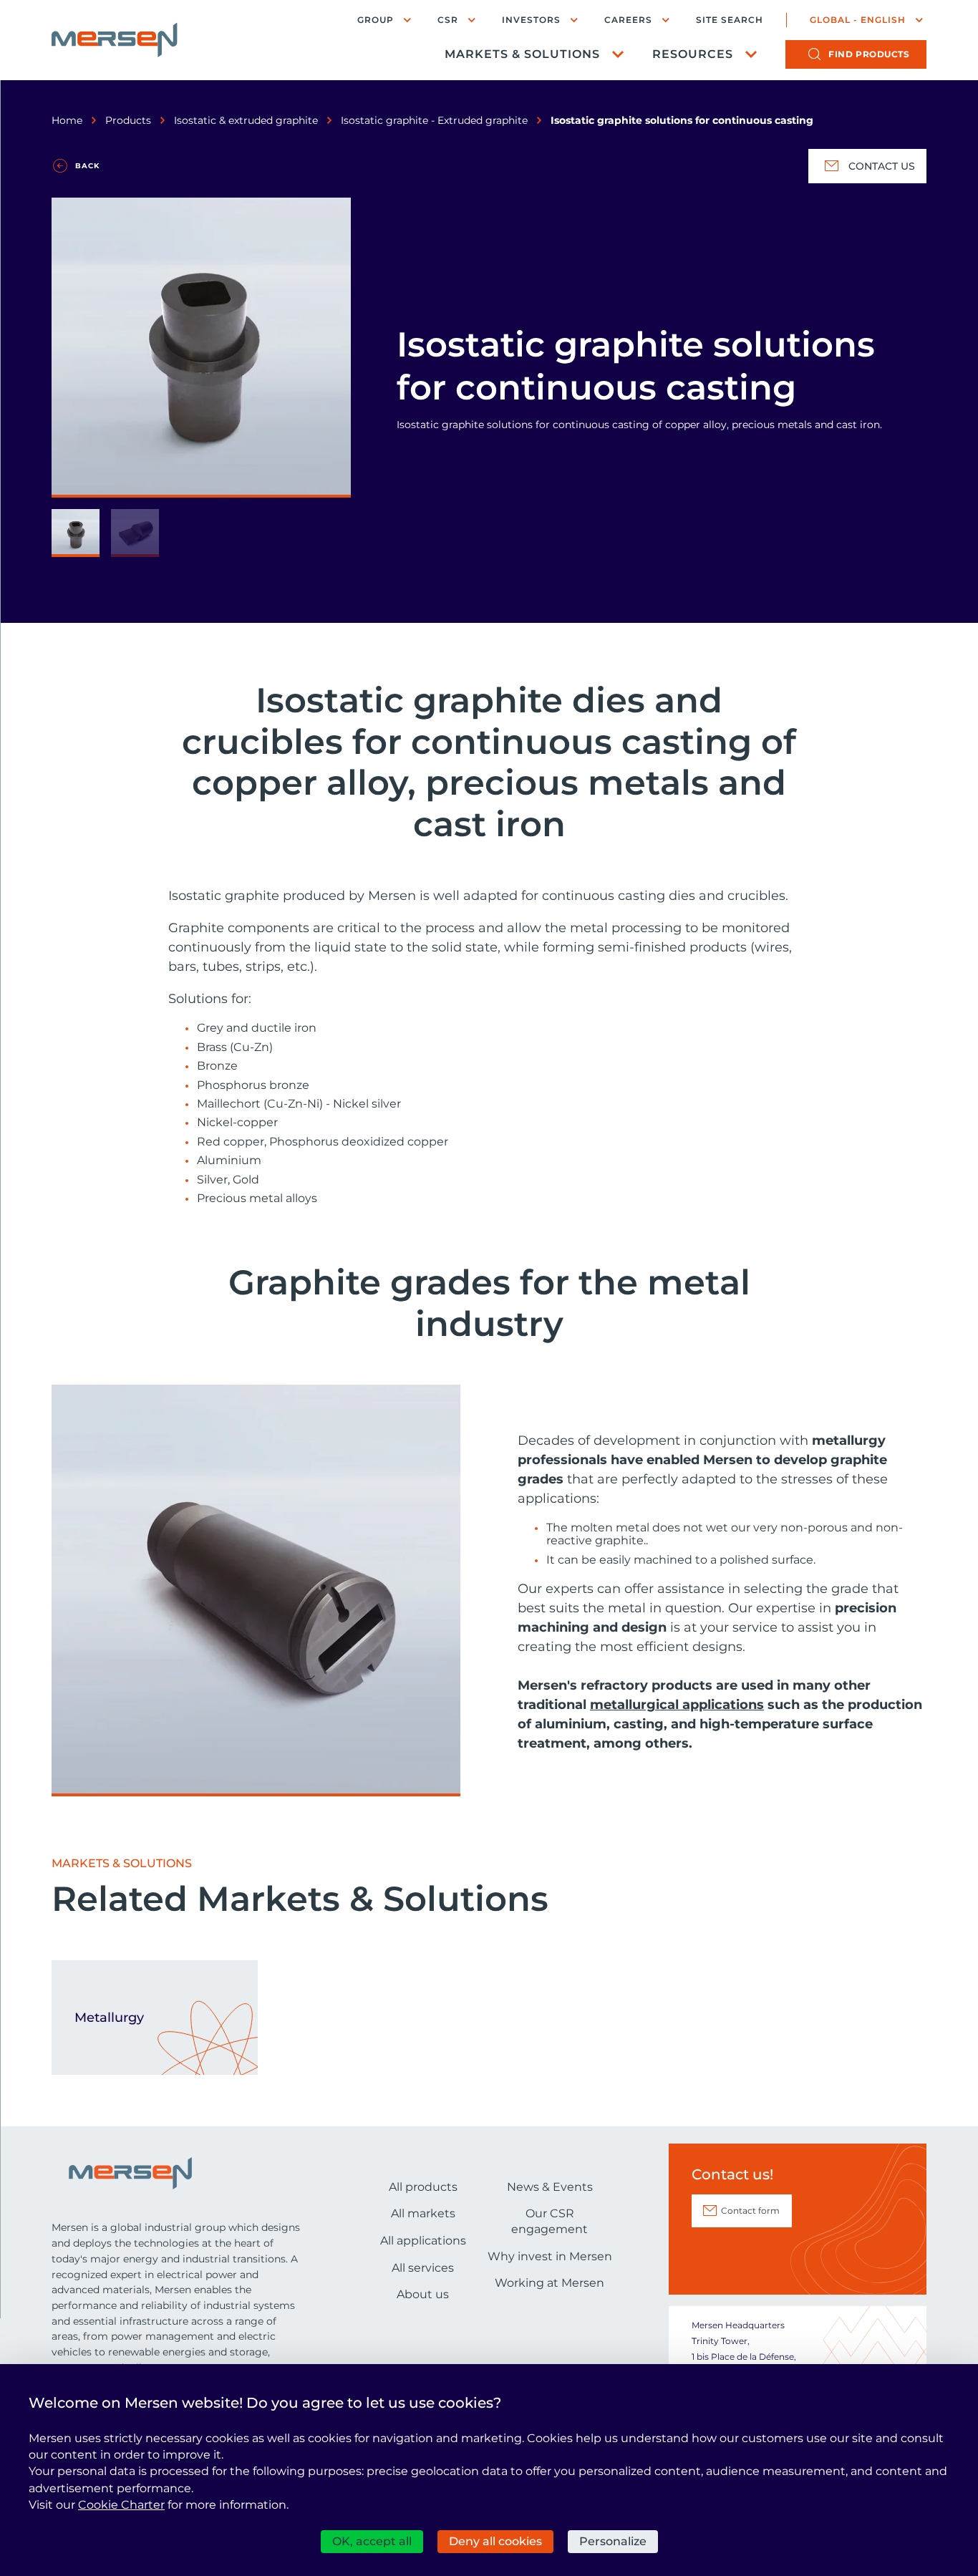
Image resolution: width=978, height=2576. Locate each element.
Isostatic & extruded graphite (246, 120)
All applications (423, 2241)
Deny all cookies (495, 2541)
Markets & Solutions (522, 54)
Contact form (750, 2211)
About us (423, 2294)
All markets (423, 2213)
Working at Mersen (549, 2283)
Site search (730, 20)
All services (423, 2268)
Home (67, 120)
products (869, 54)
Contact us (882, 166)
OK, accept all (372, 2541)
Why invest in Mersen (550, 2256)
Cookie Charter (121, 2505)
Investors (531, 20)
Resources (693, 54)
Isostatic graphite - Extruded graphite (434, 120)
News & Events (550, 2187)
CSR (448, 20)
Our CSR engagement (549, 2221)
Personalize (613, 2541)
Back (87, 166)
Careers (628, 20)
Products (128, 120)
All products (423, 2187)
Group (376, 20)
